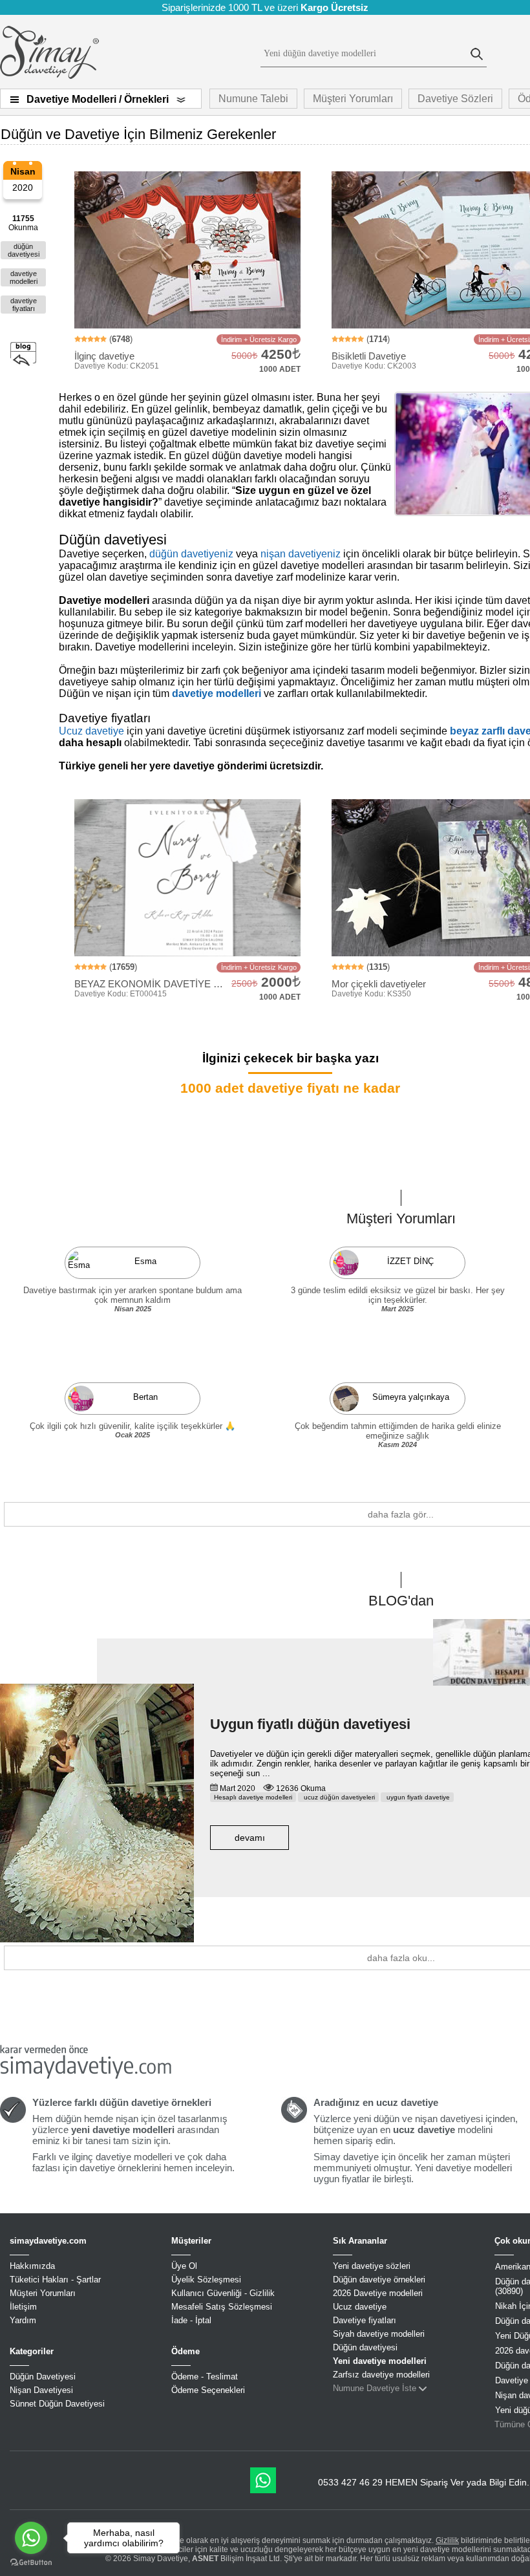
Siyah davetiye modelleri (379, 2334)
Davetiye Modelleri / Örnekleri (98, 99)
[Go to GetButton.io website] (31, 2563)
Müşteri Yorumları (353, 99)
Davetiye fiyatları (365, 2320)
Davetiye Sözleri (455, 99)
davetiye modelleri (24, 277)
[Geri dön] (23, 355)
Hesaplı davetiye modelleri (253, 1797)
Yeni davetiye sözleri (372, 2266)
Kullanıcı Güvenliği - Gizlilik (223, 2293)
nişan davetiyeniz (301, 554)
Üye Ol (184, 2266)
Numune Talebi (253, 99)
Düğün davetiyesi (365, 2347)
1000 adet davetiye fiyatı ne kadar (290, 1088)
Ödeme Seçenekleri (208, 2390)
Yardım (23, 2320)
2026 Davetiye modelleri (378, 2293)
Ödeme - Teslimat (205, 2377)
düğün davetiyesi (24, 250)
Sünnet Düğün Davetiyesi (57, 2404)
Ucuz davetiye (91, 731)
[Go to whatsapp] (31, 2538)
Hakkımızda (32, 2266)
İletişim (23, 2307)
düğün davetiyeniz (191, 554)
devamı (250, 1838)
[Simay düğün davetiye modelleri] (49, 76)
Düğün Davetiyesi (43, 2377)
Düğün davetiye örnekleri (379, 2280)
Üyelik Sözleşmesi (206, 2280)
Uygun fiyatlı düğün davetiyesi (310, 1724)
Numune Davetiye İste (375, 2388)
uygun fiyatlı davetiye (417, 1797)
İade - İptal (191, 2320)
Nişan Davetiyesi (41, 2390)
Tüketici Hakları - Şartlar (55, 2280)
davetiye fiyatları (24, 305)
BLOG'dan (401, 1601)
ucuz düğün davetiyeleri (338, 1797)
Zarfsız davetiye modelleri (381, 2375)
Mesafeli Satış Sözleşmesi (222, 2307)
